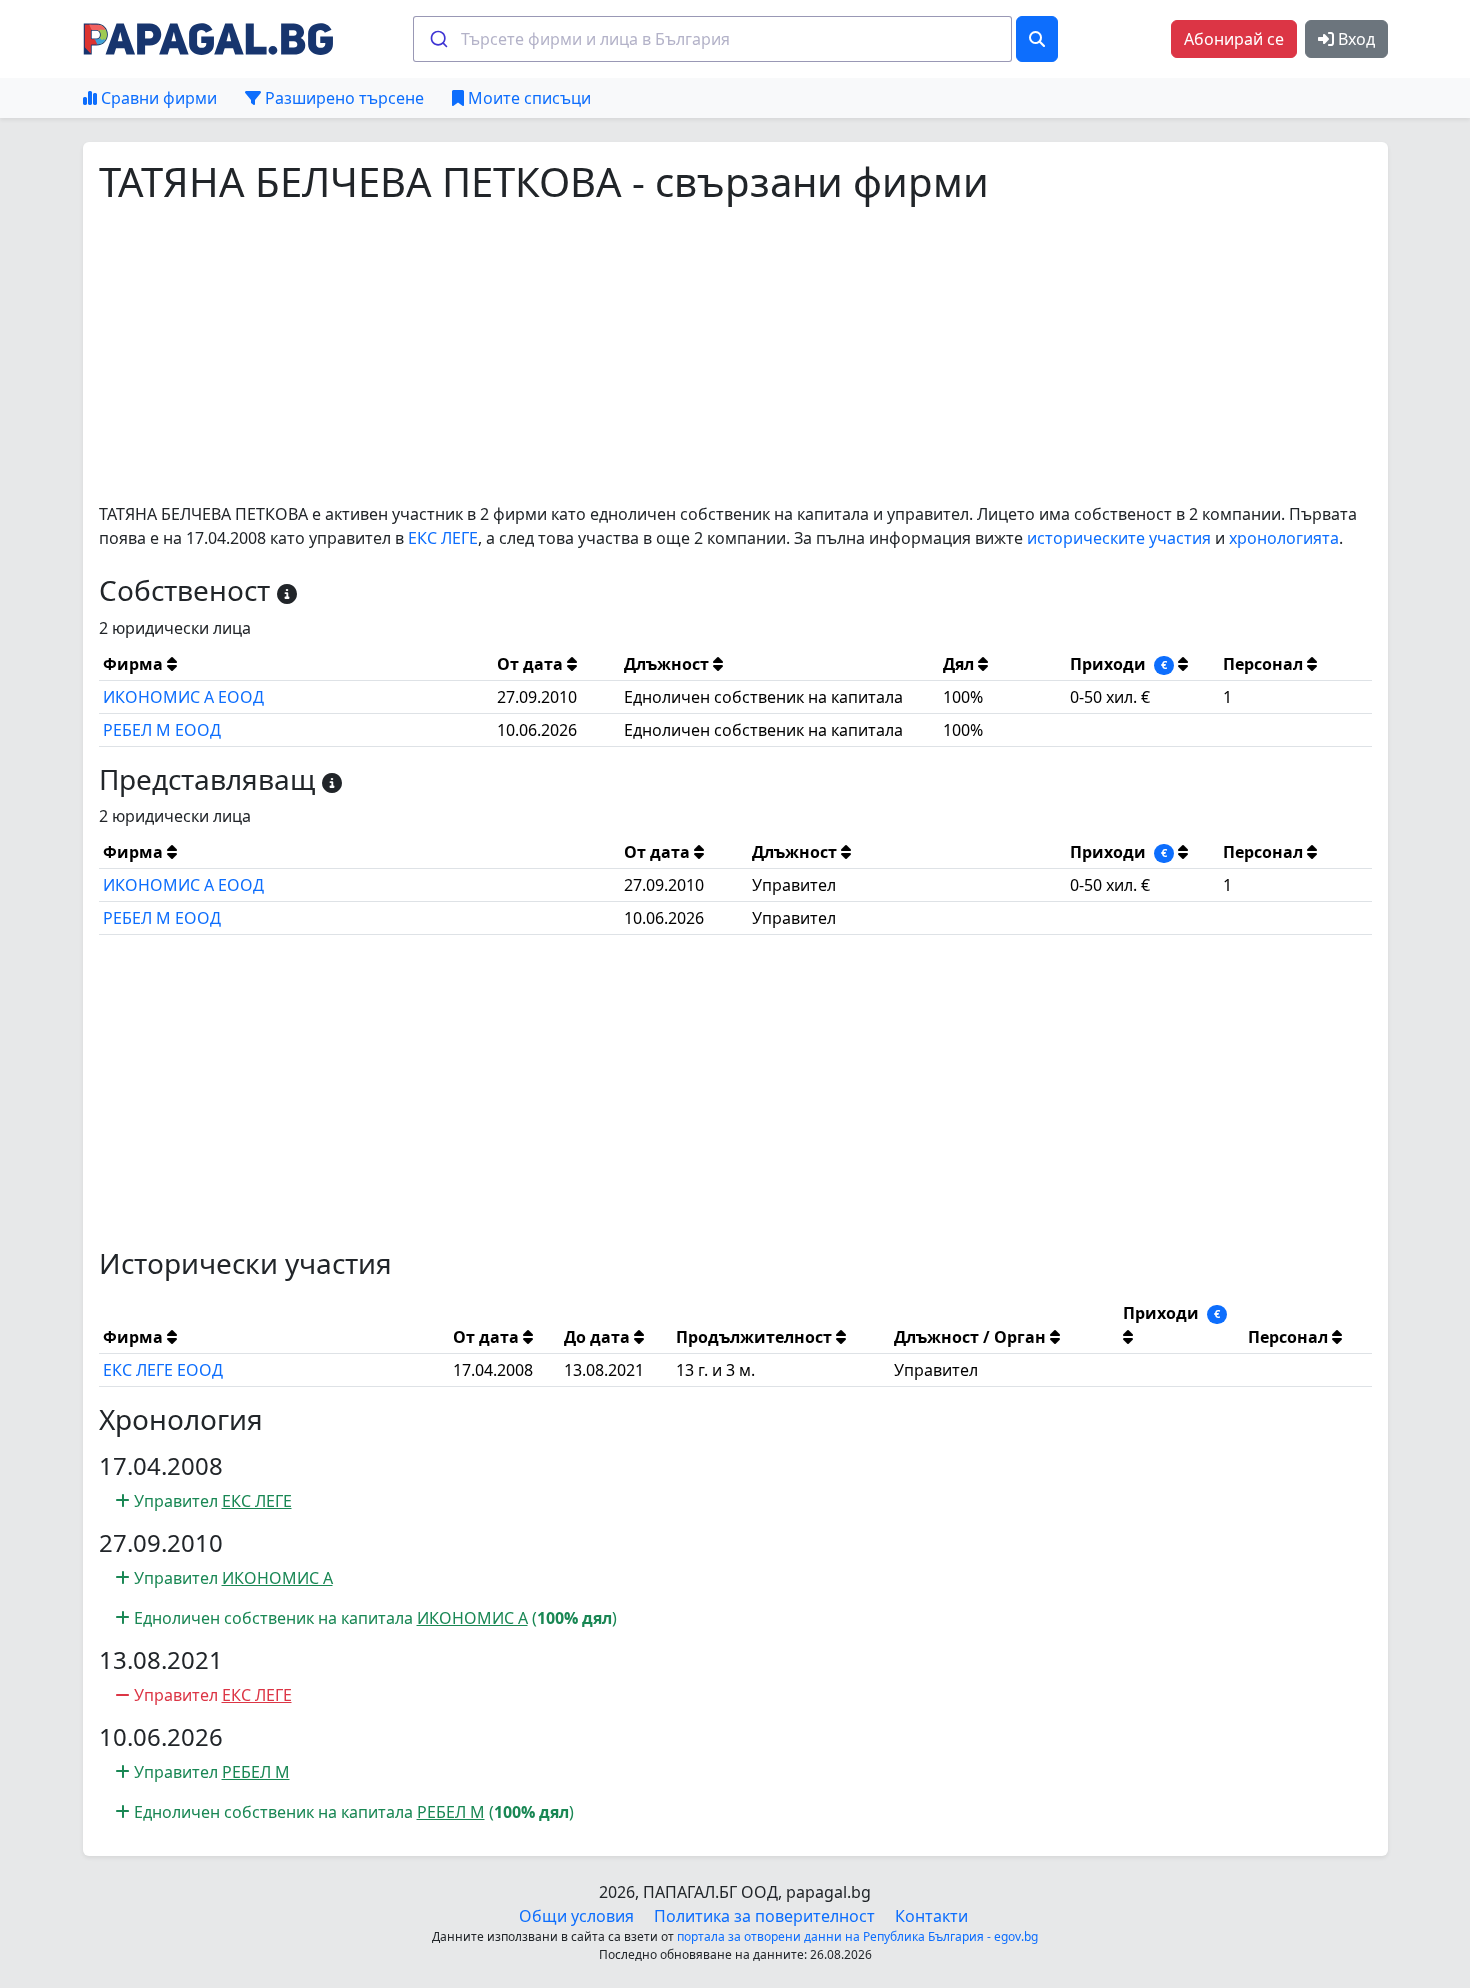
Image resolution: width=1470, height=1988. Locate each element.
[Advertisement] (699, 354)
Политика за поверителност (764, 1916)
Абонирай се (1234, 39)
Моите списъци (527, 98)
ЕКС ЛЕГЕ (443, 538)
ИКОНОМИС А (277, 1578)
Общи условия (576, 1916)
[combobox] (712, 39)
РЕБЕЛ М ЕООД (162, 730)
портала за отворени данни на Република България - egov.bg (857, 1936)
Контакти (931, 1916)
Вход (1354, 39)
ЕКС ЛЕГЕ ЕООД (163, 1370)
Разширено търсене (342, 98)
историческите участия (1119, 538)
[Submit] (437, 39)
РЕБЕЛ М (256, 1772)
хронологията (1284, 538)
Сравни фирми (157, 98)
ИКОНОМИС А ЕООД (183, 697)
